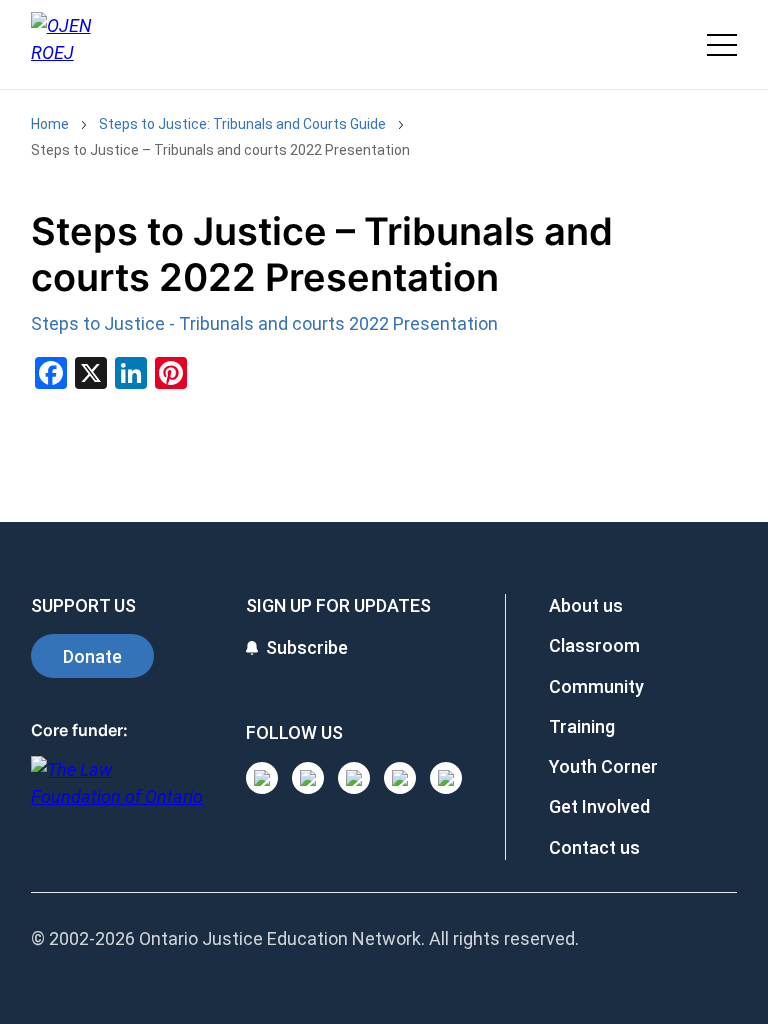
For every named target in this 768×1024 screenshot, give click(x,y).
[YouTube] (354, 778)
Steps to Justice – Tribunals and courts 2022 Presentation (220, 150)
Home (50, 124)
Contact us (594, 847)
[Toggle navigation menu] (722, 45)
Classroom (594, 645)
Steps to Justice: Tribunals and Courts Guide (242, 124)
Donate (92, 656)
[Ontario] (117, 793)
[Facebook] (446, 778)
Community (596, 686)
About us (586, 605)
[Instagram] (262, 778)
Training (582, 726)
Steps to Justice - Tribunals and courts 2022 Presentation (264, 323)
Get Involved (599, 806)
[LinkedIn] (308, 778)
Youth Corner (603, 766)
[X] (400, 778)
